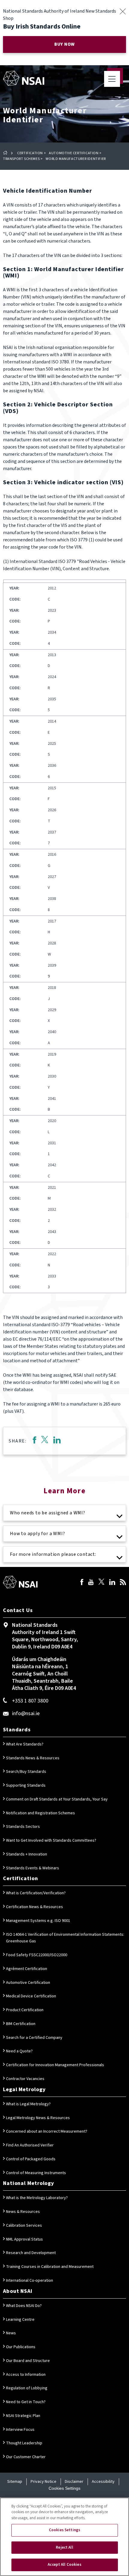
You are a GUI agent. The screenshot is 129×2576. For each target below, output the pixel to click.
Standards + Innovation (27, 1854)
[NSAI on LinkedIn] (112, 1583)
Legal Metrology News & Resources (38, 2118)
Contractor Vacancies (25, 2079)
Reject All (64, 2547)
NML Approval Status (24, 2239)
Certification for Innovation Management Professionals (55, 2065)
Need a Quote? (19, 2051)
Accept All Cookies (64, 2565)
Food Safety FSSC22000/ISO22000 (37, 1955)
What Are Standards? (25, 1744)
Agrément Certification (27, 1969)
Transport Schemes (21, 159)
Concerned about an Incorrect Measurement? (47, 2131)
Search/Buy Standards (26, 1772)
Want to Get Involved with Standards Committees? (51, 1840)
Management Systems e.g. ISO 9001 (38, 1921)
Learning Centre (20, 2320)
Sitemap (15, 2482)
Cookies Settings (64, 2488)
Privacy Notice (43, 2482)
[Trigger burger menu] (112, 79)
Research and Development (31, 2253)
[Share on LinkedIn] (57, 1441)
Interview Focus (20, 2430)
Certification (30, 153)
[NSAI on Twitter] (101, 1583)
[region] (64, 2537)
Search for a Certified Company (34, 2038)
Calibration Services (24, 2226)
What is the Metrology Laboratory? (37, 2198)
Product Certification (25, 2010)
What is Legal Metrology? (28, 2104)
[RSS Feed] (123, 1583)
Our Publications (21, 2347)
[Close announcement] (123, 11)
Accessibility (103, 2482)
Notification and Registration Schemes (40, 1813)
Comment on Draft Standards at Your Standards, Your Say (57, 1799)
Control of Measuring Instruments (36, 2173)
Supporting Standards (26, 1785)
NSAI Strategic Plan (23, 2416)
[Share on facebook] (34, 1441)
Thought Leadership (24, 2443)
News (11, 2333)
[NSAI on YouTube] (91, 1583)
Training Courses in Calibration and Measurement (50, 2267)
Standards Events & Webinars (33, 1868)
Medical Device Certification (31, 1996)
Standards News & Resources (33, 1758)
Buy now (64, 44)
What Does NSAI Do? (24, 2306)
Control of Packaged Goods (31, 2159)
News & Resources (23, 2212)
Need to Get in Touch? (26, 2402)
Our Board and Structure (28, 2361)
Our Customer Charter (26, 2457)
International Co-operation (30, 2281)
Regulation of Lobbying (27, 2388)
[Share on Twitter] (45, 1441)
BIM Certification (21, 2024)
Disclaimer (74, 2482)
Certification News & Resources (34, 1907)
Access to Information (26, 2375)
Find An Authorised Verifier (30, 2145)
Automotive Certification (74, 153)
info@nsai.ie (26, 1713)
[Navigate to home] (24, 78)
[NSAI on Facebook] (82, 1583)
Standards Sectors (23, 1827)
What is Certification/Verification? (36, 1893)
